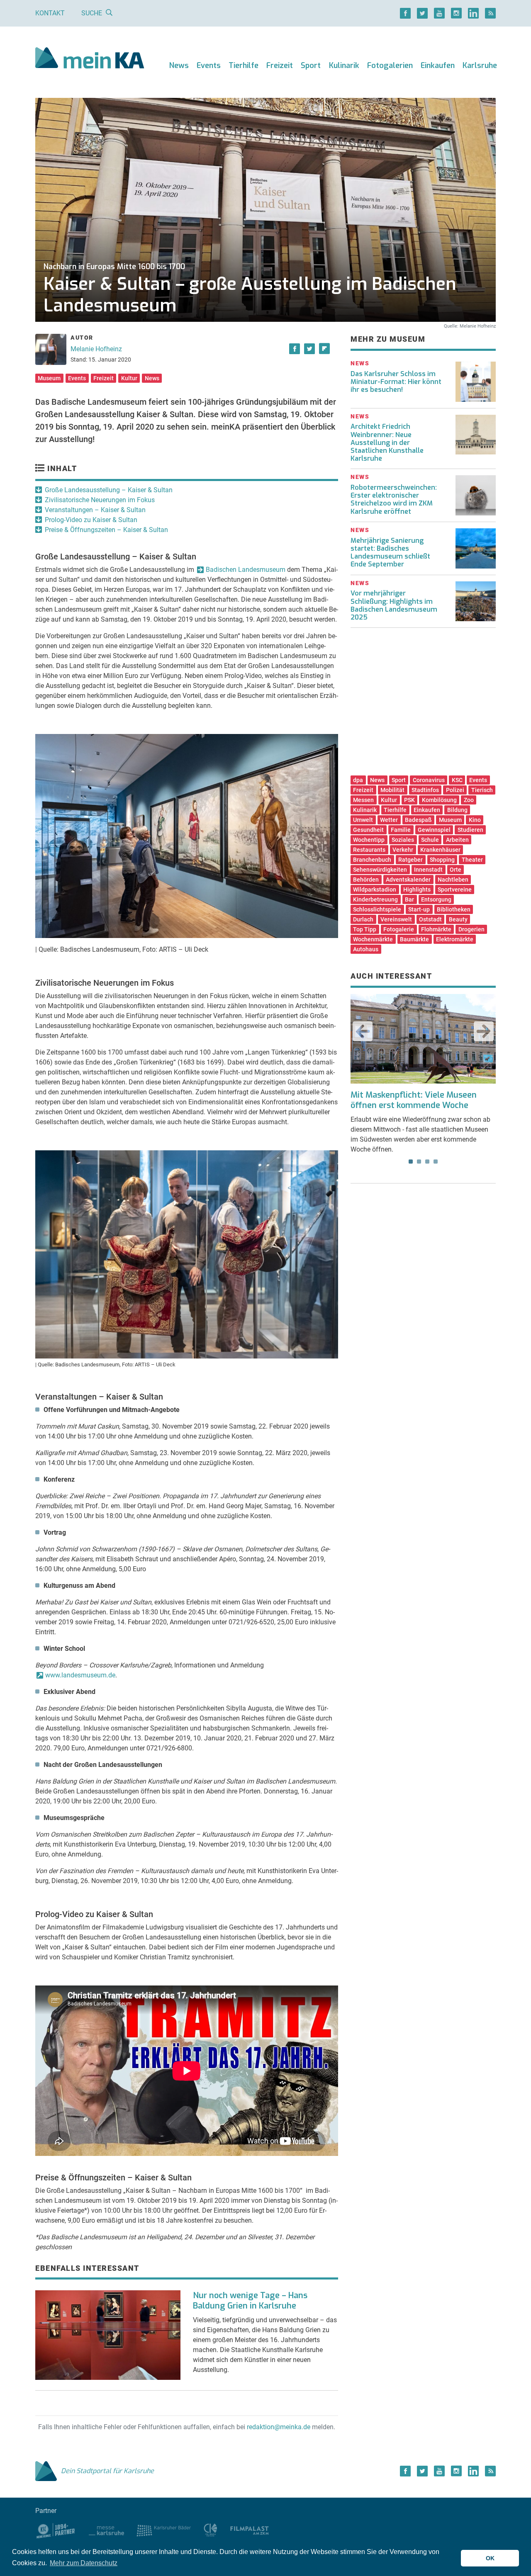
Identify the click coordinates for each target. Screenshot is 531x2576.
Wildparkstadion (375, 889)
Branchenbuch (372, 860)
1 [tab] (411, 1162)
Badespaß (418, 820)
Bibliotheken (454, 909)
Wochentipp (369, 840)
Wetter (389, 820)
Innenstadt (428, 870)
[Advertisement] (423, 705)
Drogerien (471, 929)
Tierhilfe (244, 66)
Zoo (469, 800)
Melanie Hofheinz (96, 349)
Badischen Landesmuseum (246, 570)
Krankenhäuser (440, 850)
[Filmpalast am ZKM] (250, 2530)
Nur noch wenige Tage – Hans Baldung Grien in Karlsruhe (250, 2301)
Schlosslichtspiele (377, 909)
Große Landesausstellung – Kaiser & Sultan (109, 490)
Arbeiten (457, 840)
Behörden (366, 880)
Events (209, 66)
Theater (472, 860)
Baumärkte (414, 939)
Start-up (419, 909)
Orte (455, 870)
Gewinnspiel (434, 830)
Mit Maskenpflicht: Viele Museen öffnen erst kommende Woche (414, 1100)
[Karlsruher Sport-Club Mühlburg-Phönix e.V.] (56, 2530)
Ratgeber (410, 860)
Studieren (470, 830)
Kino (475, 820)
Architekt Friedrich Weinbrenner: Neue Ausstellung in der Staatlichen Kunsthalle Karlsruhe (387, 442)
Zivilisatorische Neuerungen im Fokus (100, 500)
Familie (401, 830)
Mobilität (392, 790)
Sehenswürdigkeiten (380, 870)
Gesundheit (368, 830)
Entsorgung (436, 899)
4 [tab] (436, 1162)
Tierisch (482, 790)
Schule (430, 840)
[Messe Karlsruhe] (107, 2530)
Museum (49, 378)
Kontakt (50, 13)
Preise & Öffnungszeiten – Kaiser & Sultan (106, 530)
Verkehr (403, 850)
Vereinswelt (396, 919)
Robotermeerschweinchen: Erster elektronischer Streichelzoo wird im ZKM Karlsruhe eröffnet (394, 499)
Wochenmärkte (373, 939)
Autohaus (366, 949)
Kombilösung (439, 800)
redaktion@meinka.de (279, 2427)
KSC (457, 780)
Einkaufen (438, 66)
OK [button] (490, 2558)
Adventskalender (408, 880)
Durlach (363, 919)
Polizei (455, 790)
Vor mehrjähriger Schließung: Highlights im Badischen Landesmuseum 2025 (394, 605)
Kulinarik (344, 66)
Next (484, 1031)
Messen (363, 800)
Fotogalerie (399, 929)
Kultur (129, 378)
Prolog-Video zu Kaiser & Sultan (91, 520)
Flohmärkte (436, 929)
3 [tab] (427, 1162)
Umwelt (363, 820)
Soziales (403, 840)
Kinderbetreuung (375, 899)
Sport (311, 66)
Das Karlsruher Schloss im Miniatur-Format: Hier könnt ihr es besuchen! (396, 382)
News (179, 66)
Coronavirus (429, 780)
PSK (409, 800)
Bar (409, 899)
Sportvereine (455, 889)
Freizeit (280, 66)
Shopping (442, 860)
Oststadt (430, 919)
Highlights (417, 889)
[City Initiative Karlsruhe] (211, 2530)
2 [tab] (419, 1162)
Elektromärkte (455, 939)
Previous (363, 1031)
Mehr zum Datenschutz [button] (84, 2563)
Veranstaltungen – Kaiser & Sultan (95, 510)
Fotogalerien (390, 66)
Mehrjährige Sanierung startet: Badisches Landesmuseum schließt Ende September (390, 553)
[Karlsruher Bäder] (164, 2530)
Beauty (458, 919)
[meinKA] (90, 59)
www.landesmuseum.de (80, 1675)
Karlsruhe (480, 66)
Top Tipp (365, 929)
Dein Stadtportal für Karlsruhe (107, 2471)
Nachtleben (453, 880)
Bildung (457, 810)
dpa (358, 780)
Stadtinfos (425, 790)
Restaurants (369, 850)
